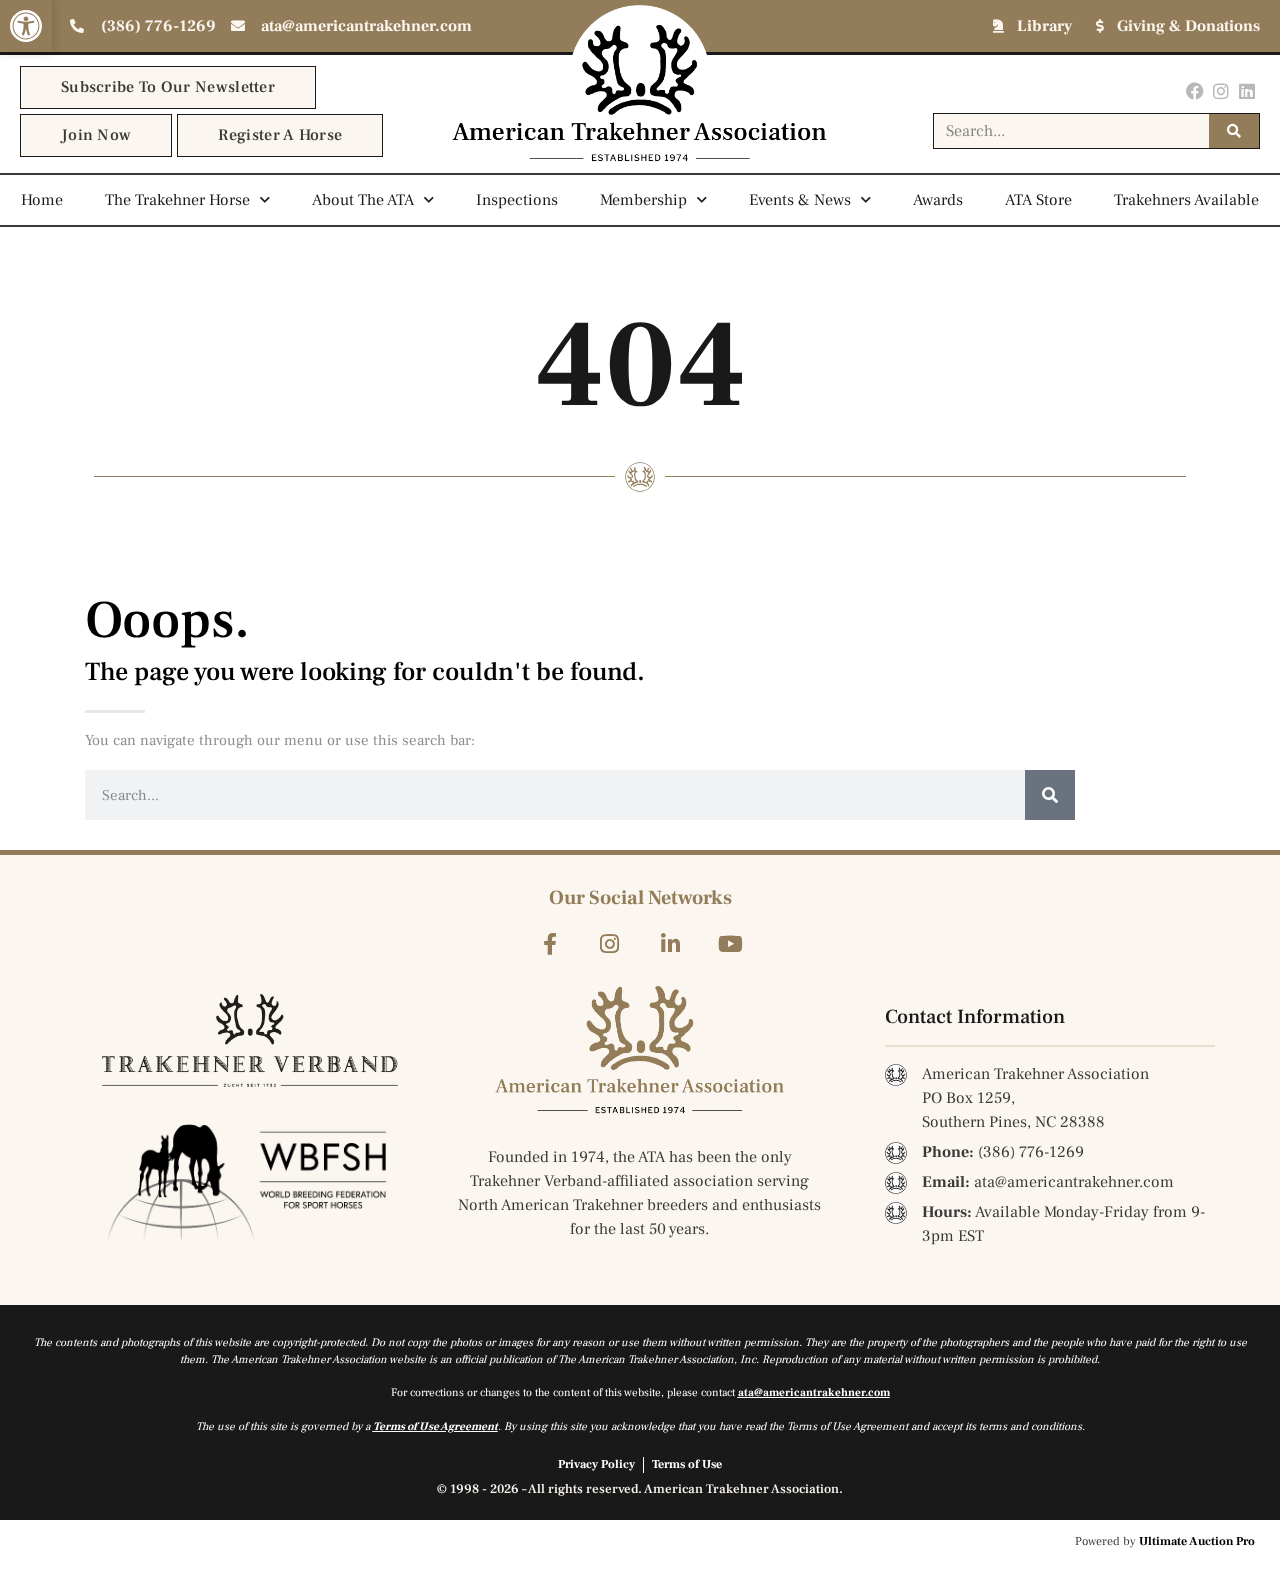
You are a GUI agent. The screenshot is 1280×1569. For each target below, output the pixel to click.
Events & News (800, 200)
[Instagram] (1221, 90)
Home (42, 200)
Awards (938, 200)
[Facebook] (1194, 90)
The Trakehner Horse (177, 200)
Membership (643, 200)
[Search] (1234, 131)
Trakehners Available (1186, 200)
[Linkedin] (1247, 90)
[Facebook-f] (549, 943)
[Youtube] (730, 943)
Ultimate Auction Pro (1197, 1541)
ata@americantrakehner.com (814, 1392)
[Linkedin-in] (670, 943)
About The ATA (363, 200)
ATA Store (1038, 200)
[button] (26, 26)
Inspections (517, 200)
